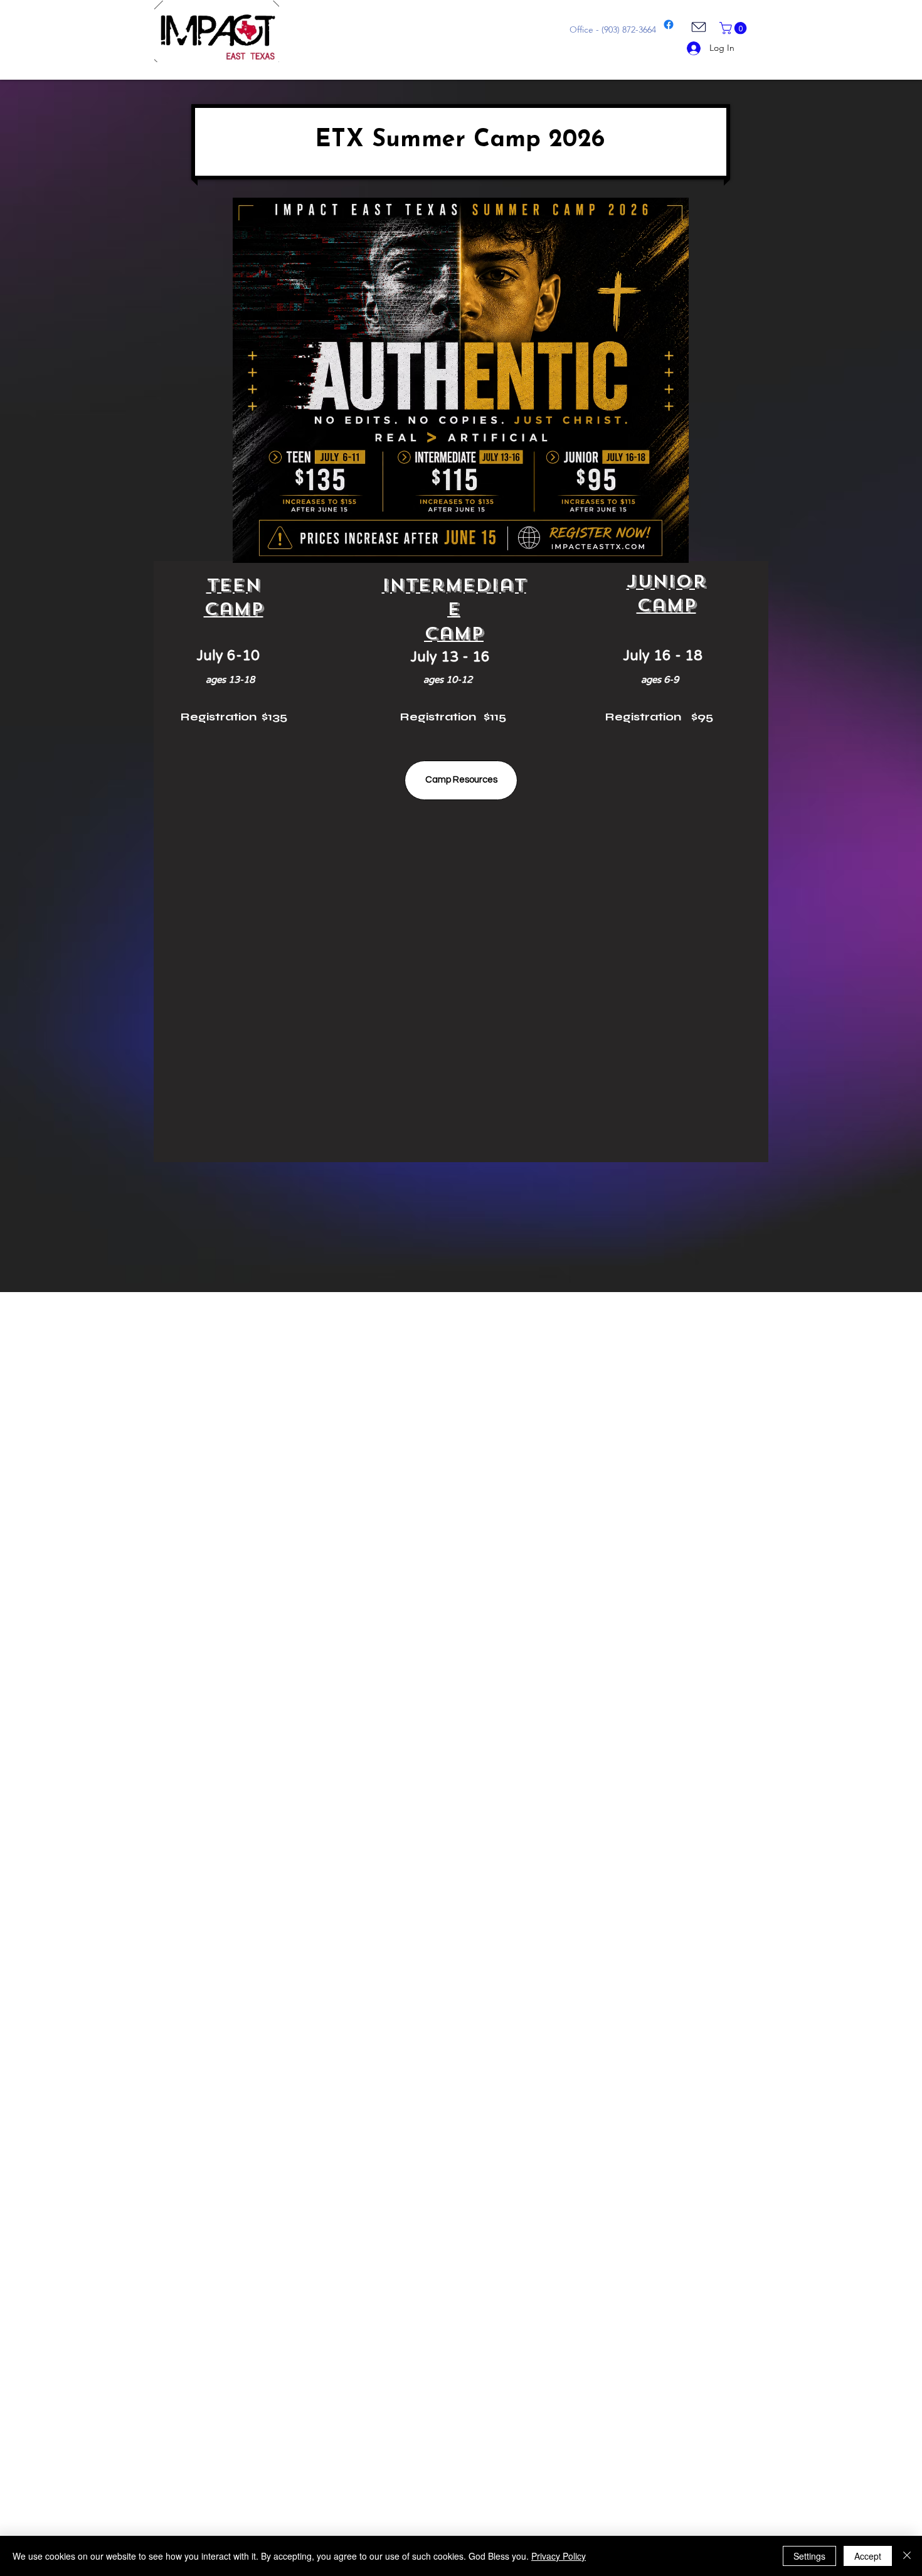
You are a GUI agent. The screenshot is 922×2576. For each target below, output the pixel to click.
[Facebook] (669, 24)
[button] (734, 28)
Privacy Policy (559, 2556)
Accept (868, 2556)
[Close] (907, 2556)
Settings (809, 2556)
